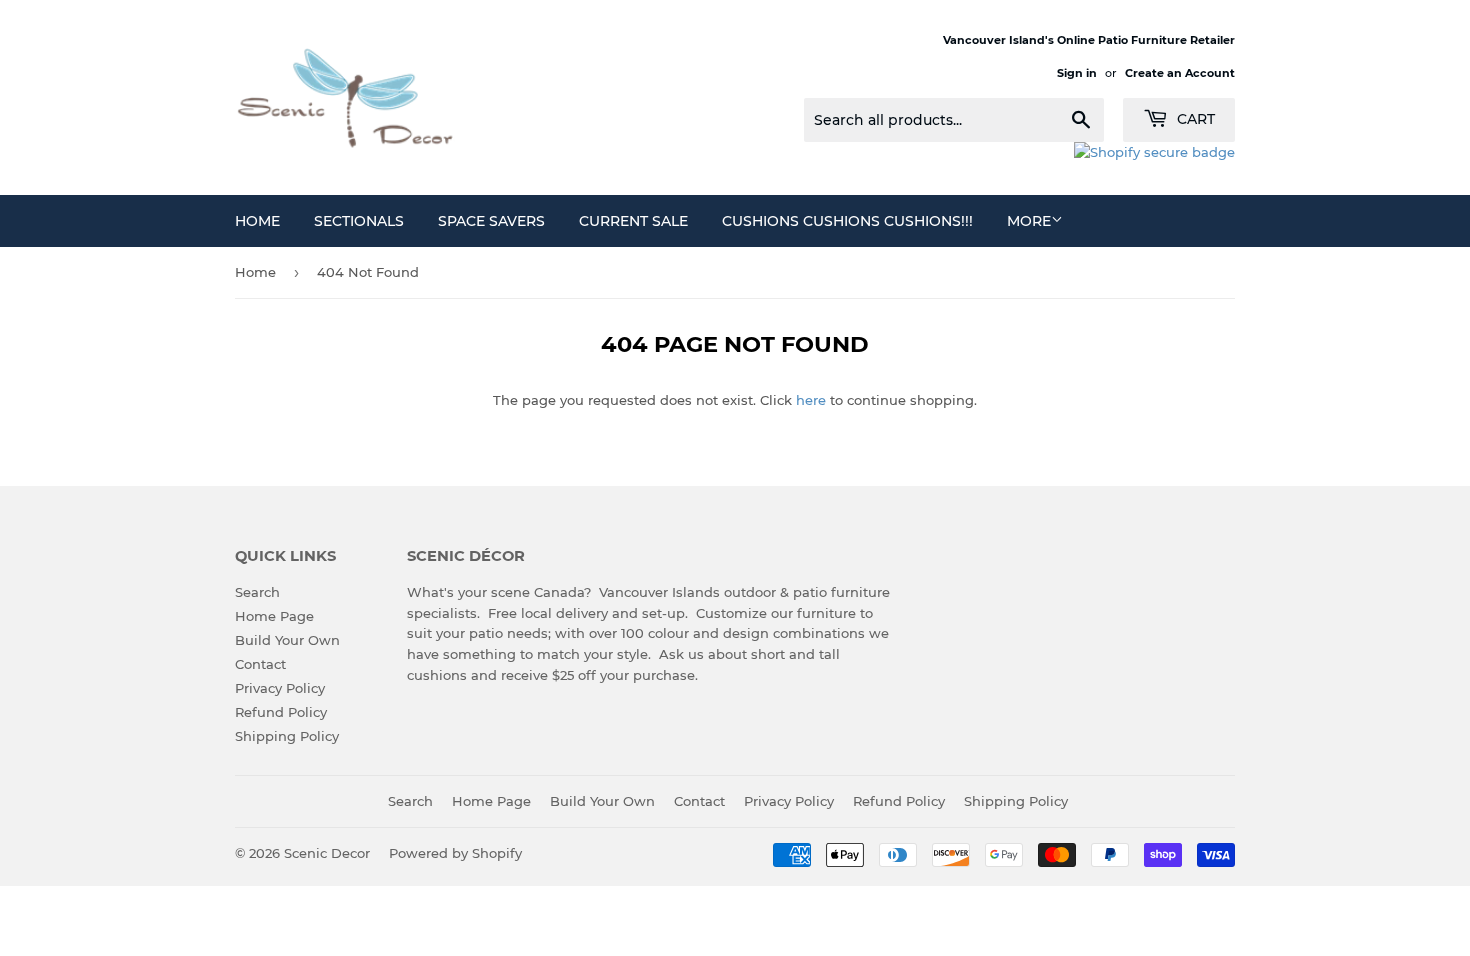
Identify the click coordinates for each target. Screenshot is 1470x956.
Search (257, 592)
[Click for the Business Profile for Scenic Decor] (1154, 152)
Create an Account (1180, 73)
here (811, 400)
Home (257, 221)
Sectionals (359, 221)
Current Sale (633, 221)
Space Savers (491, 221)
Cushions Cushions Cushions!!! (847, 221)
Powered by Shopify (455, 853)
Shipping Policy (287, 736)
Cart (1194, 119)
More (1029, 221)
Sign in (1077, 73)
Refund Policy (281, 712)
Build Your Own (287, 640)
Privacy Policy (280, 688)
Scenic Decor (327, 853)
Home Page (274, 616)
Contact (260, 664)
